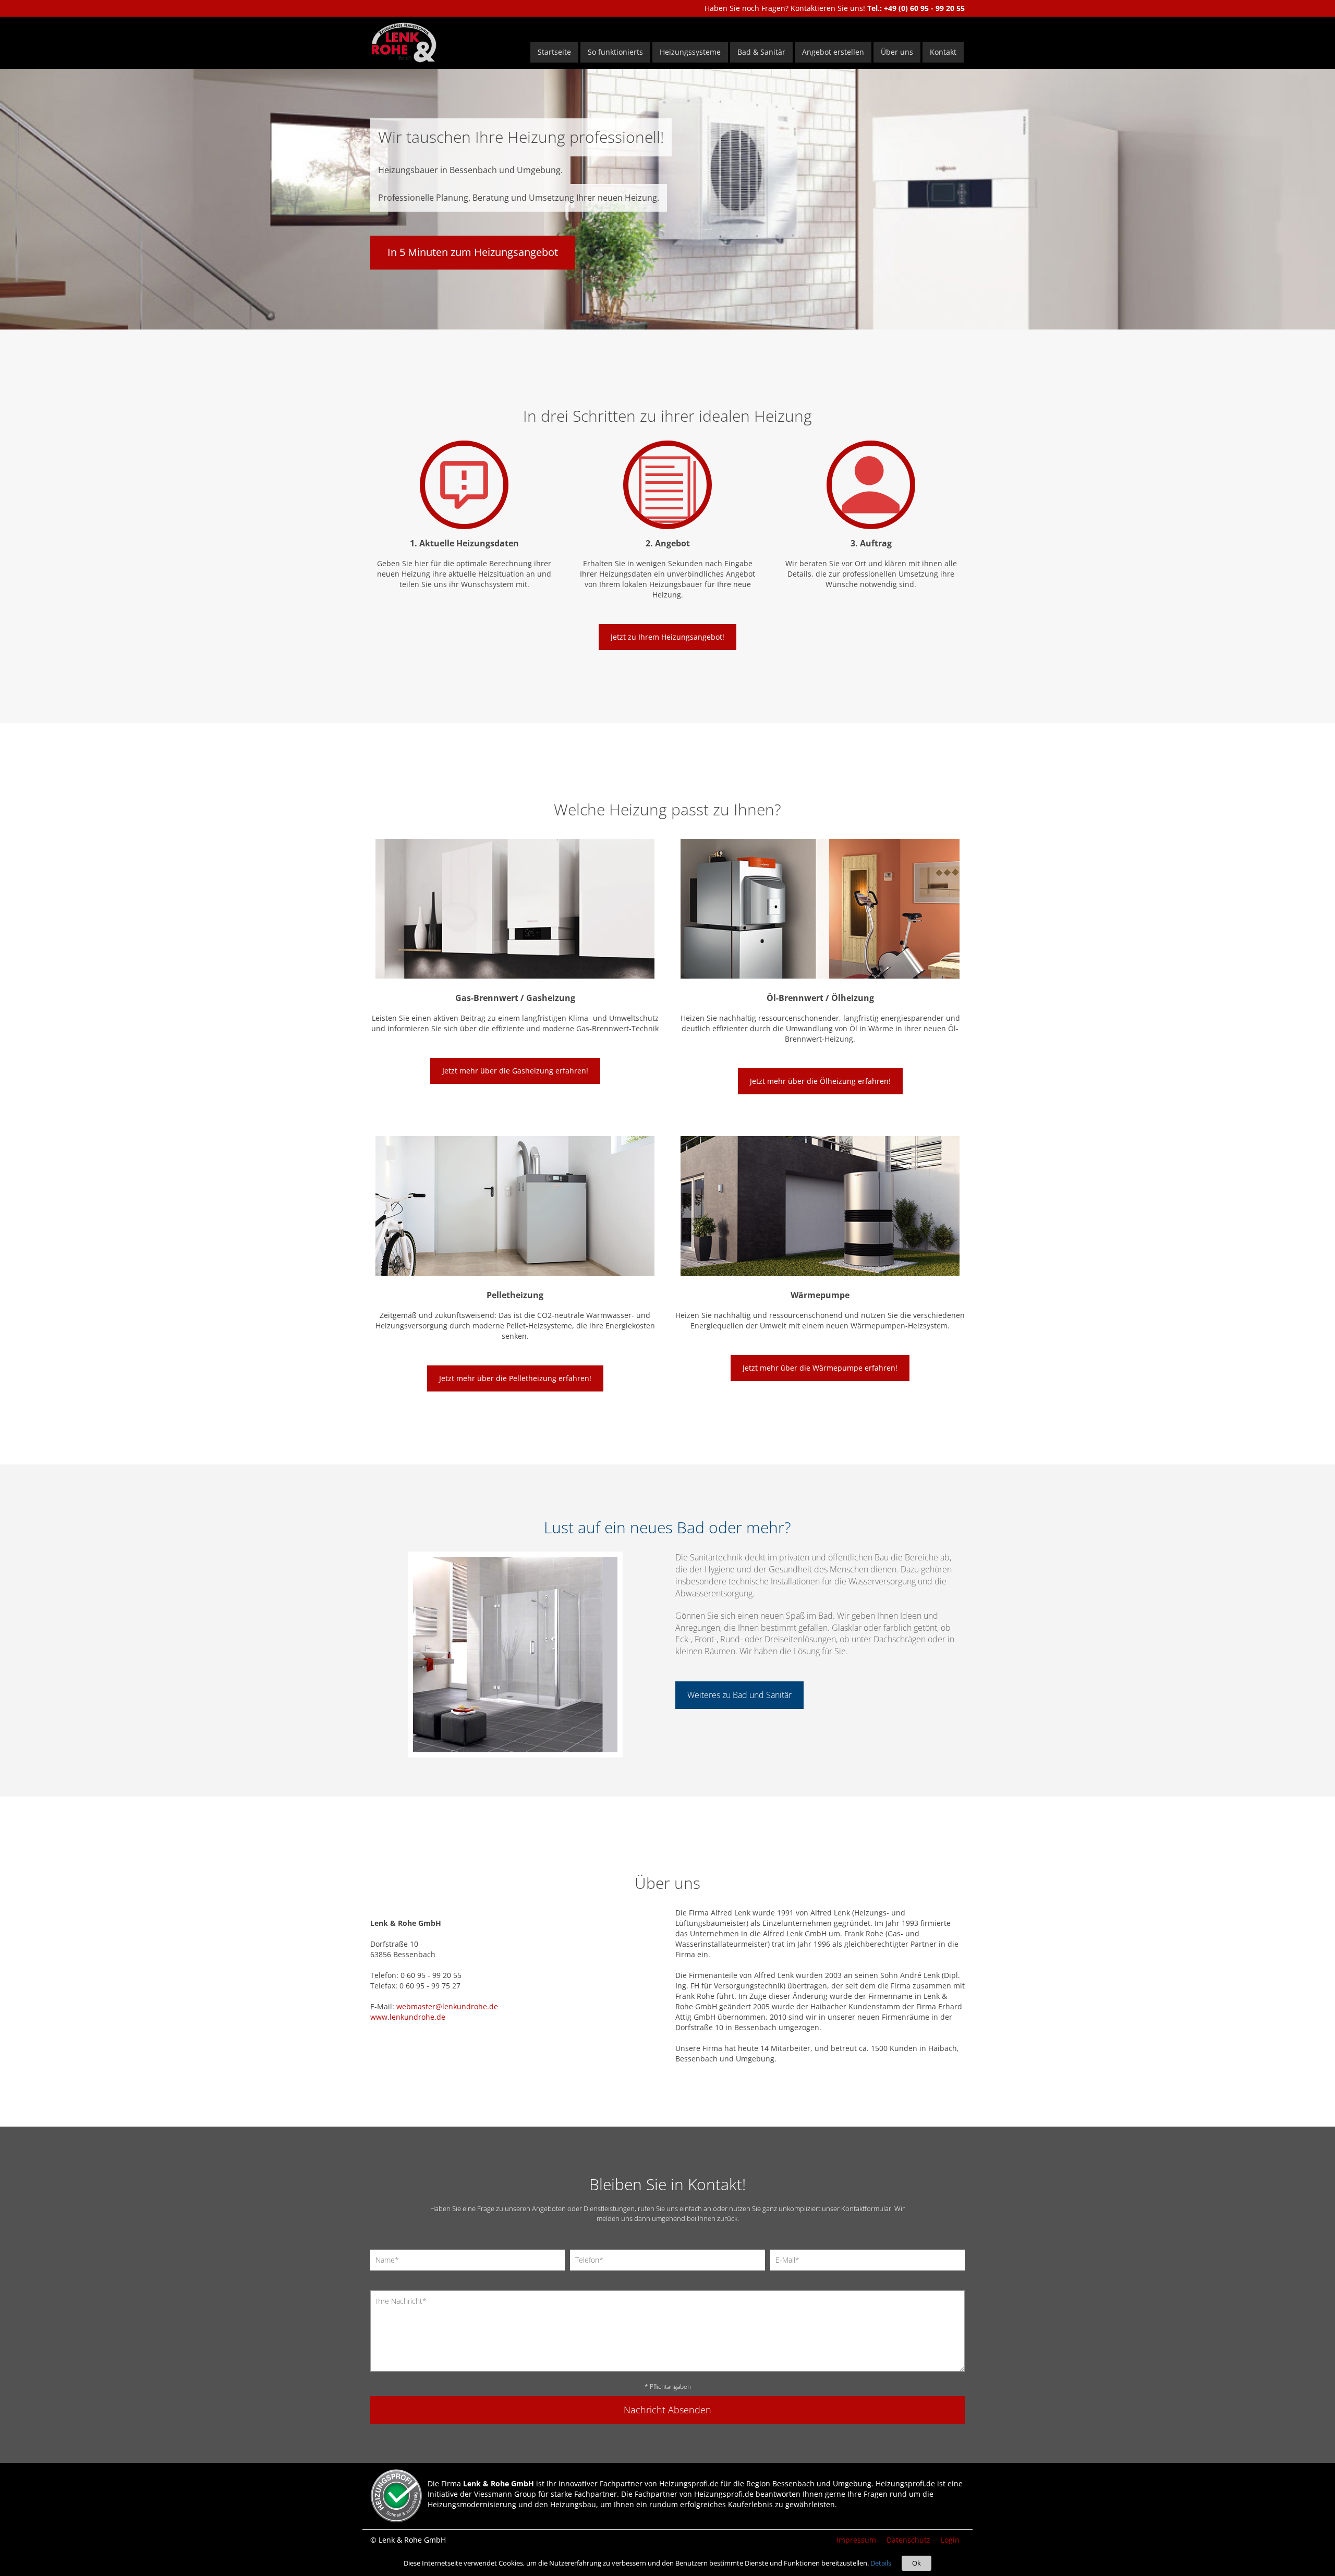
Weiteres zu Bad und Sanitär (739, 1695)
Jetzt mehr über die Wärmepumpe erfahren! (820, 1368)
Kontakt (943, 52)
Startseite (554, 52)
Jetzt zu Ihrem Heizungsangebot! (667, 637)
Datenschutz (908, 2540)
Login (950, 2540)
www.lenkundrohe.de (408, 2017)
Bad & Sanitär (761, 52)
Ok (917, 2563)
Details (881, 2563)
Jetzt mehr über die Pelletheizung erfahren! (515, 1378)
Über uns (897, 52)
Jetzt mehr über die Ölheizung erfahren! (820, 1081)
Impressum (856, 2540)
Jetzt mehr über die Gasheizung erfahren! (515, 1071)
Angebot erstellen (833, 52)
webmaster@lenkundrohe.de (447, 2006)
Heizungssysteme (690, 52)
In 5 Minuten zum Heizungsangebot (473, 252)
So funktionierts (615, 52)
